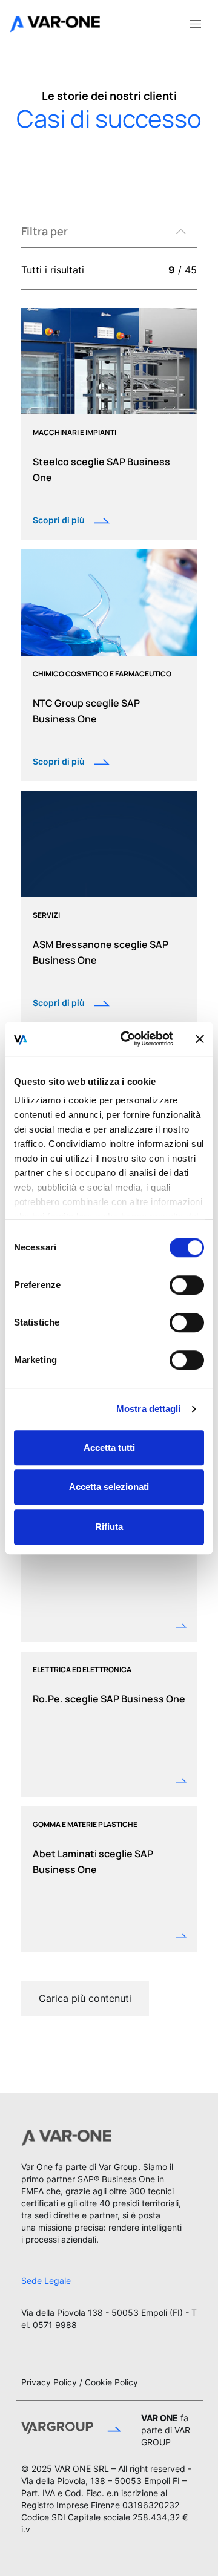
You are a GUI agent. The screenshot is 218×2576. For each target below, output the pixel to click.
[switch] (187, 1285)
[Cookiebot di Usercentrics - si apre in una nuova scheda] (128, 1039)
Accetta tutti (109, 1447)
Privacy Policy (49, 2382)
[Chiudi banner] (200, 1039)
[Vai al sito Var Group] (71, 2430)
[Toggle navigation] (195, 23)
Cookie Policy (111, 2382)
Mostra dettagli (149, 1409)
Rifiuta (109, 1527)
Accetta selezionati (109, 1487)
